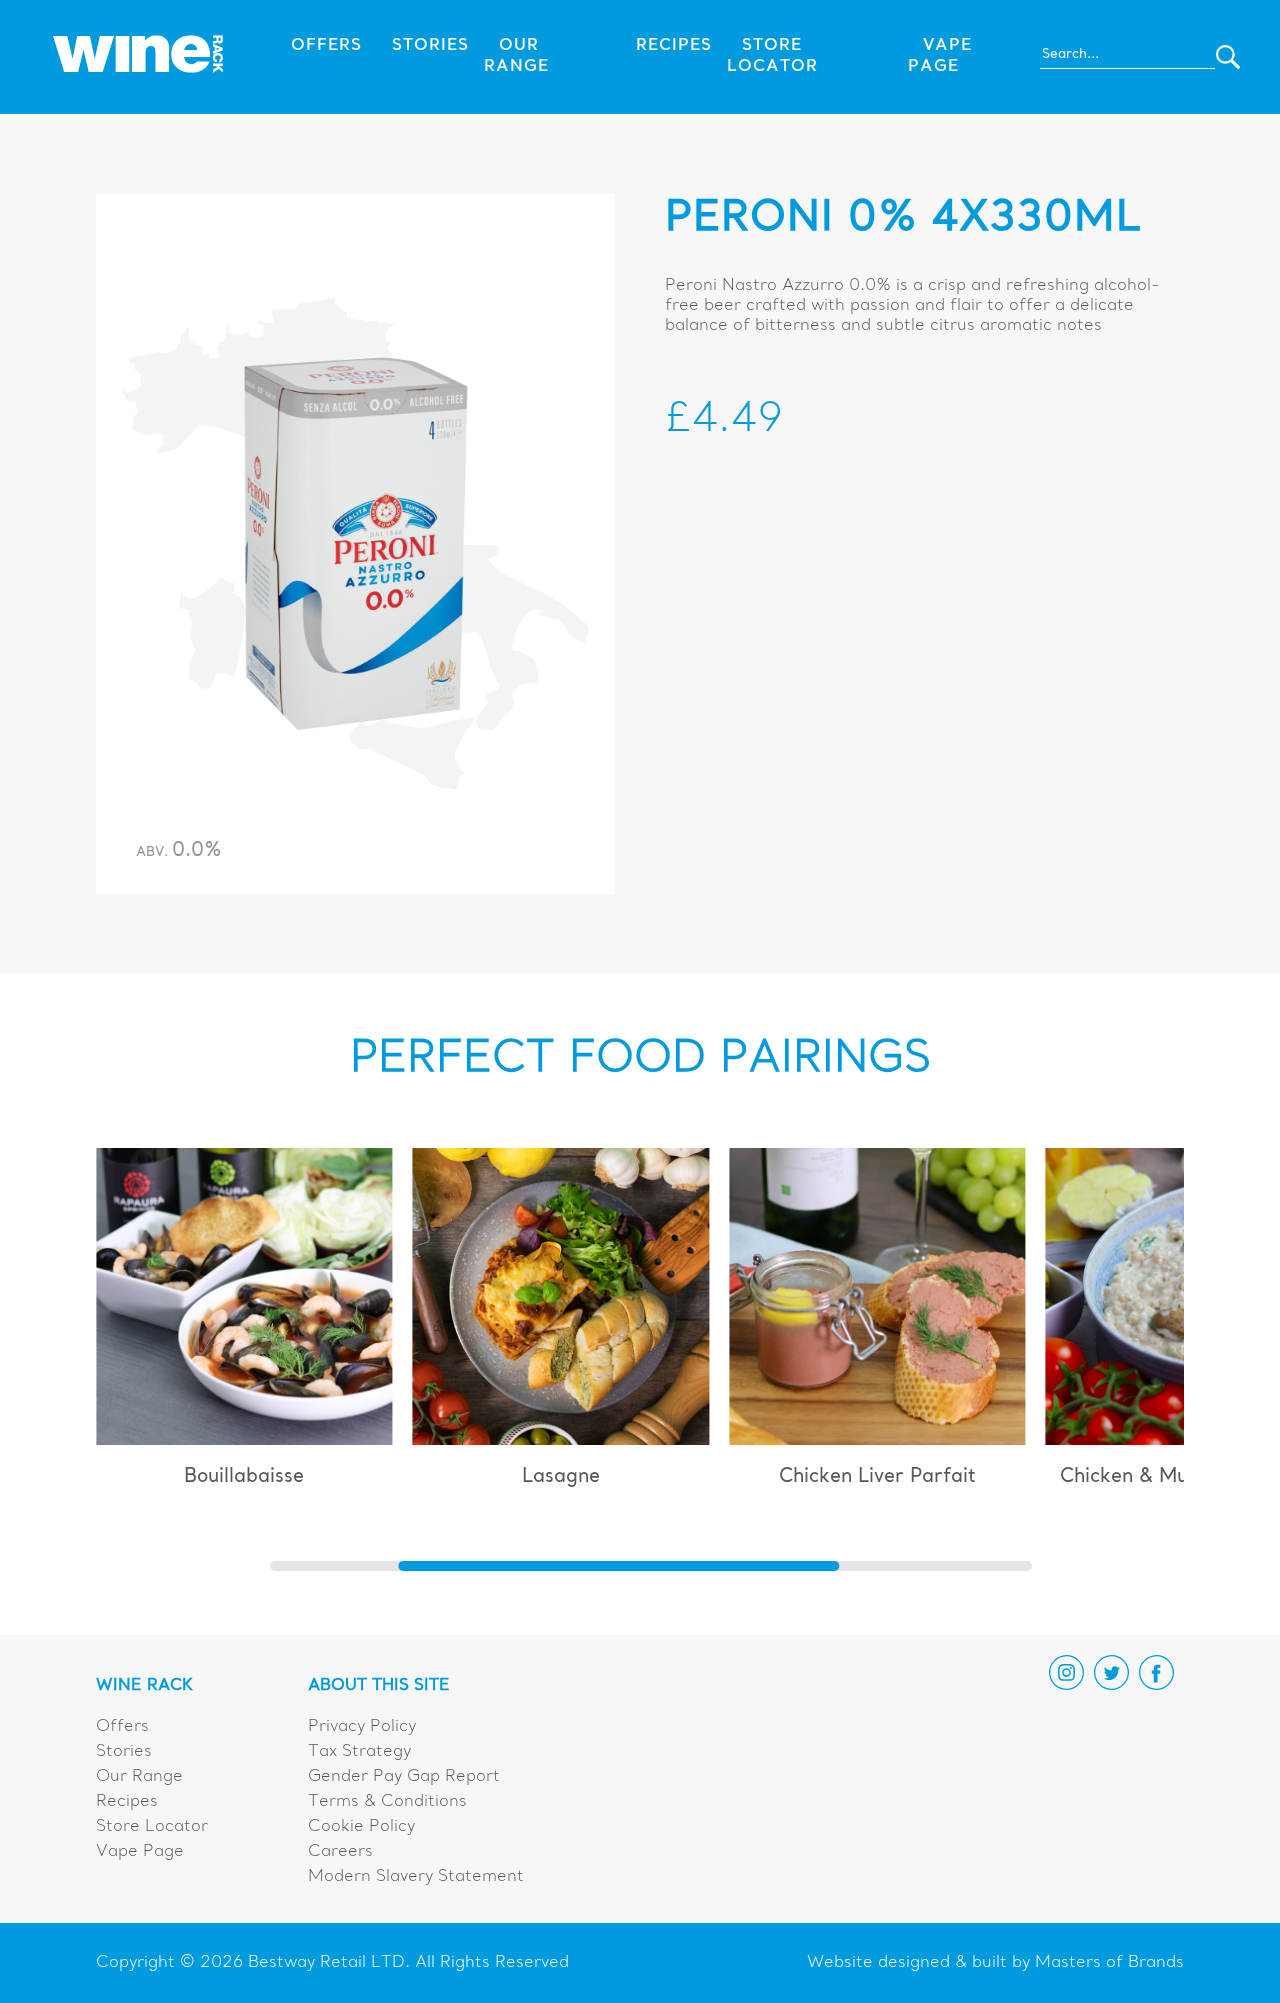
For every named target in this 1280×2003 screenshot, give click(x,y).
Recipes (674, 46)
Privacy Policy (362, 1727)
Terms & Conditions (387, 1802)
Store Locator (152, 1827)
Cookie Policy (361, 1827)
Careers (340, 1852)
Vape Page (140, 1852)
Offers (326, 46)
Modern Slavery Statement (416, 1877)
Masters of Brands (1109, 1963)
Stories (430, 46)
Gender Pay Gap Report (404, 1777)
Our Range (139, 1777)
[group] (244, 1326)
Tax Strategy (359, 1752)
